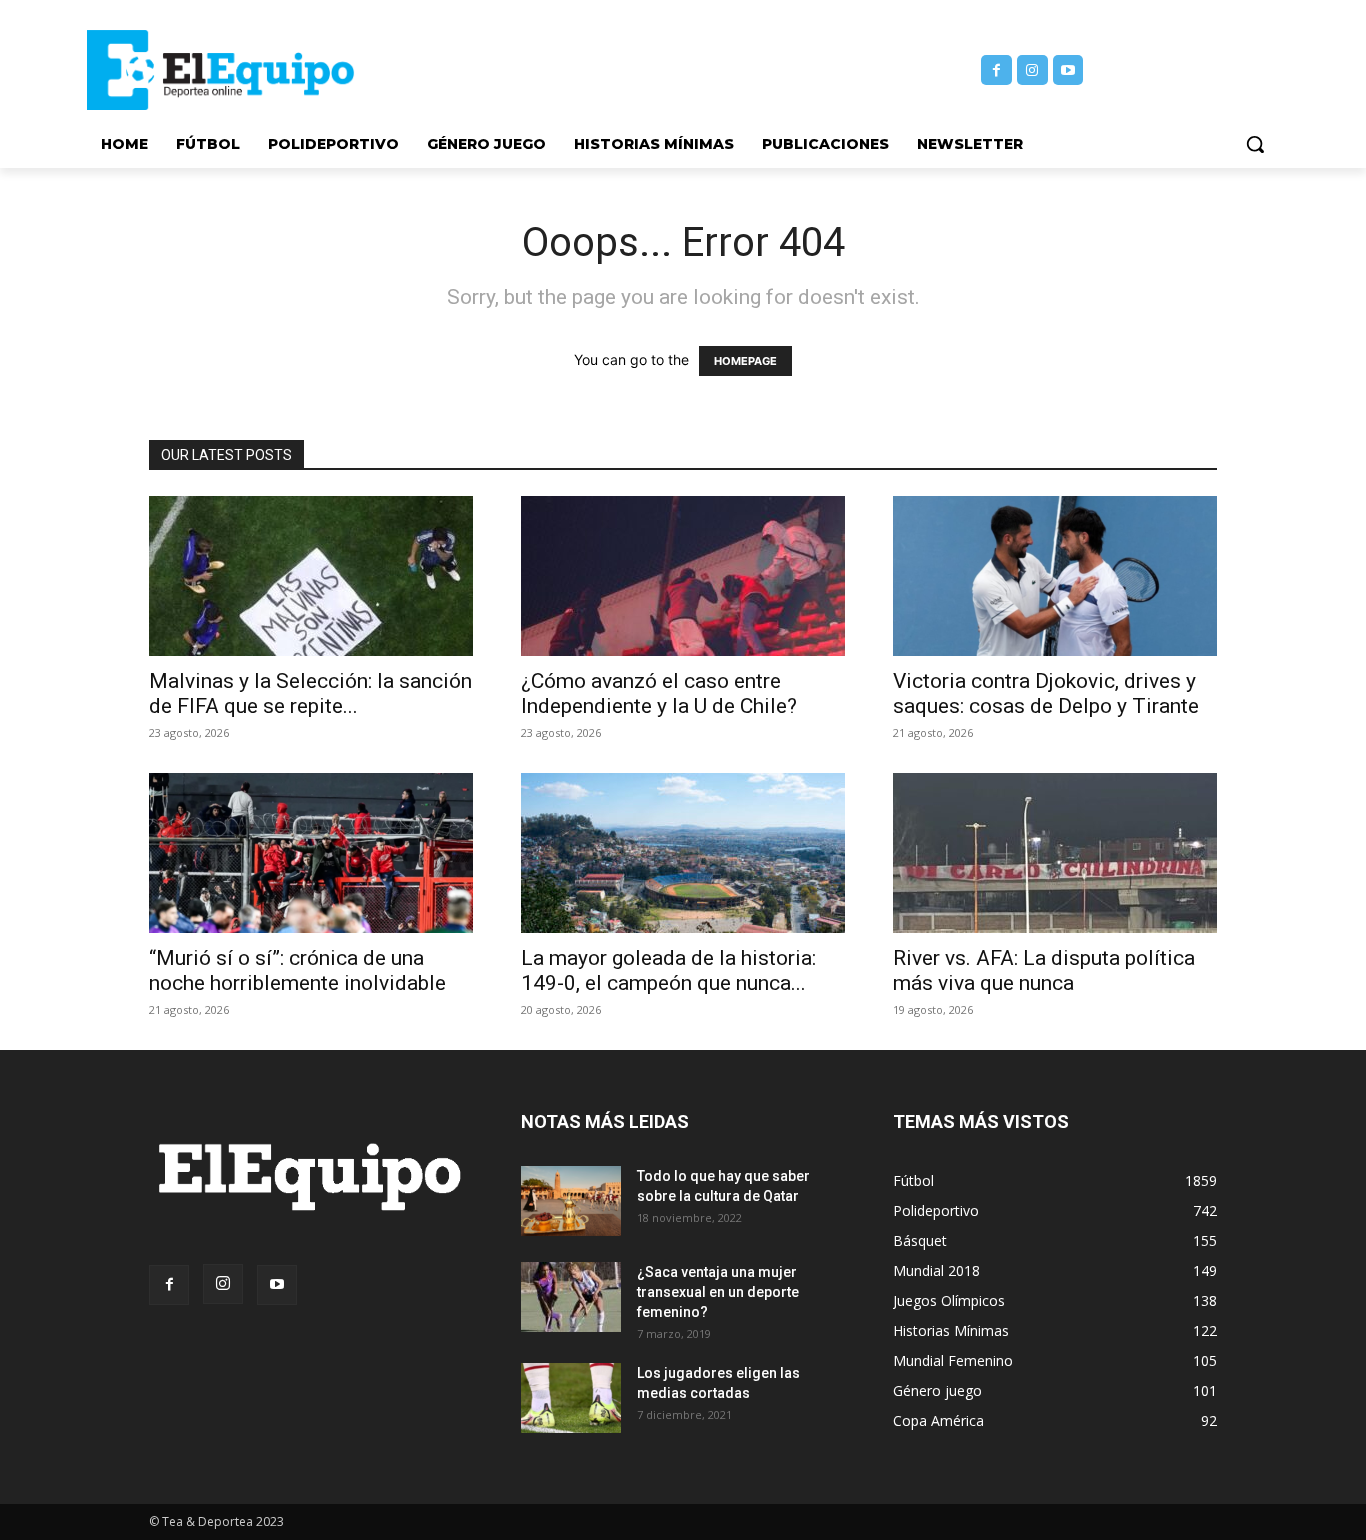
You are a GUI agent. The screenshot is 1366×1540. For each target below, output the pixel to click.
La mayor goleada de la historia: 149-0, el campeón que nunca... (668, 970)
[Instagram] (1032, 70)
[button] (1255, 144)
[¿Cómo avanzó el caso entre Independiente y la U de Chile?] (683, 576)
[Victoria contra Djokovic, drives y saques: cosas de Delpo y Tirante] (1055, 576)
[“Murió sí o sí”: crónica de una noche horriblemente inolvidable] (311, 853)
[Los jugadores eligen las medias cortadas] (571, 1398)
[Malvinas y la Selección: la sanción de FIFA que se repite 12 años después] (311, 576)
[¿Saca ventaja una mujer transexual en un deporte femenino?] (571, 1297)
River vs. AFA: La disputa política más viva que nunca (1044, 970)
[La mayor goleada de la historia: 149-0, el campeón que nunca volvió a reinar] (683, 853)
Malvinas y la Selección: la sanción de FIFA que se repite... (310, 693)
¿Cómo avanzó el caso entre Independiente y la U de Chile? (659, 693)
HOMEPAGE (745, 361)
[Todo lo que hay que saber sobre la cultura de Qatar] (571, 1201)
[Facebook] (996, 70)
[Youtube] (1068, 70)
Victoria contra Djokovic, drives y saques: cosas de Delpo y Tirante (1046, 693)
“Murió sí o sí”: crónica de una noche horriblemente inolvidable (297, 970)
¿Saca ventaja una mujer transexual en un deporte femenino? (718, 1292)
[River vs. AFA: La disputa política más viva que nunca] (1055, 853)
